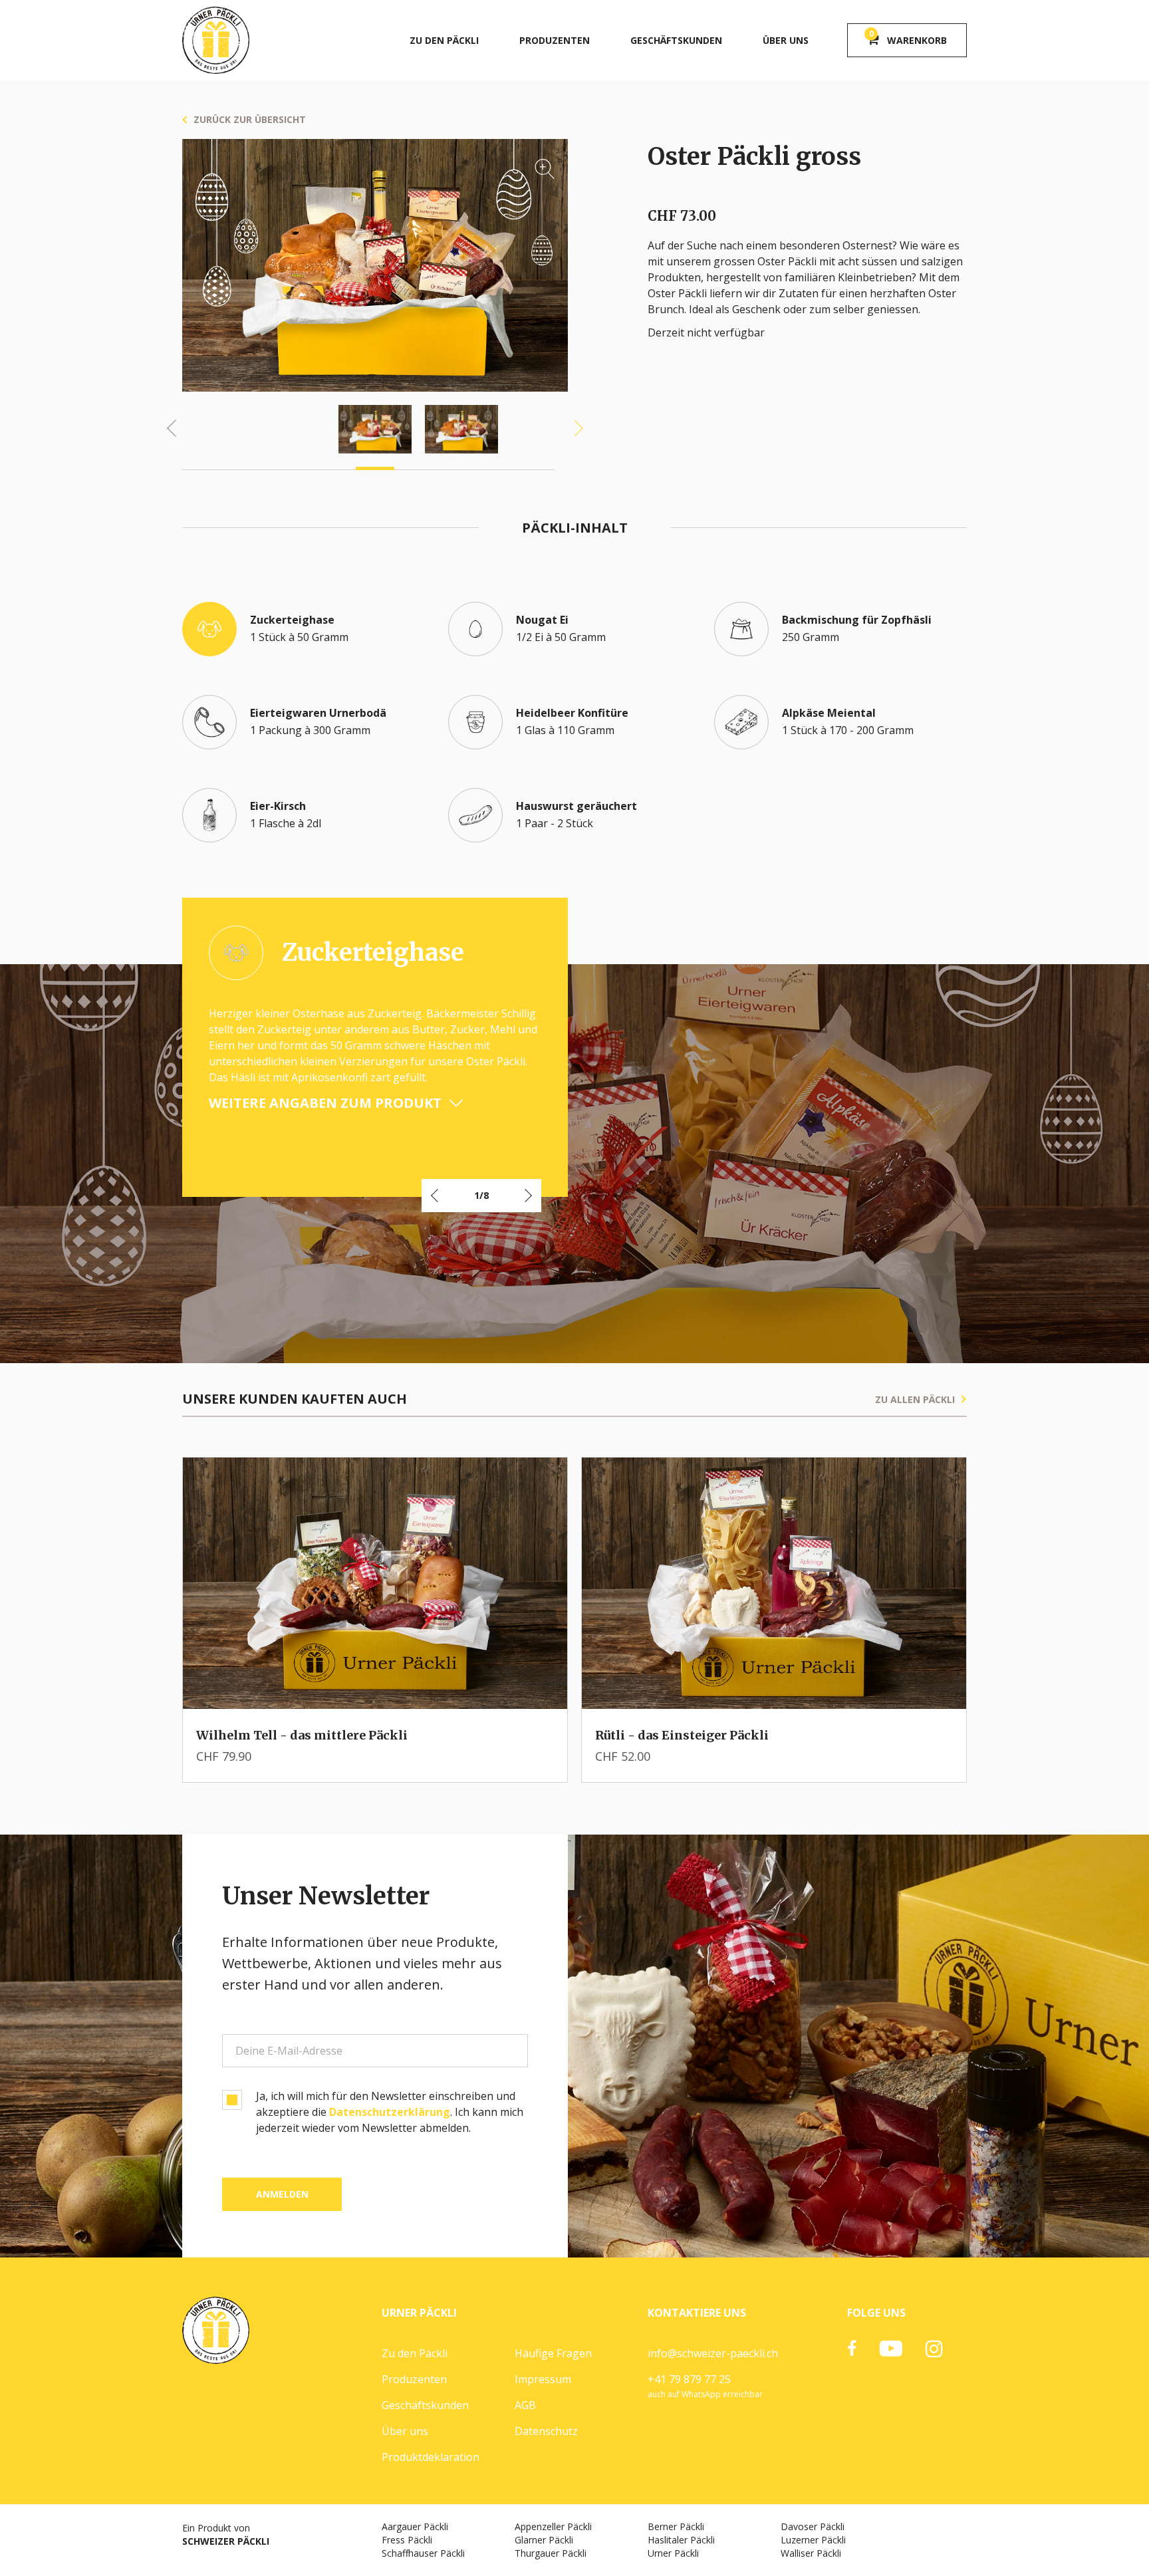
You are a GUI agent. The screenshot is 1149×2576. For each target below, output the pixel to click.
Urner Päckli (673, 2553)
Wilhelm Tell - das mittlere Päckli (302, 1735)
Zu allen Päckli (915, 1399)
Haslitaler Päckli (681, 2540)
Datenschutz (546, 2431)
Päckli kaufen (419, 1687)
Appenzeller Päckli (553, 2526)
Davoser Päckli (813, 2526)
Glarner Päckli (544, 2540)
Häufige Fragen (553, 2353)
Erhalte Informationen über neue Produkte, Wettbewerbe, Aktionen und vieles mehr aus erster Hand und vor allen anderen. (362, 1963)
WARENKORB (908, 38)
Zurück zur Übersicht (250, 119)
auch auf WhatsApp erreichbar (705, 2394)
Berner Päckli (676, 2526)
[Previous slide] (176, 429)
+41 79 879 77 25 (689, 2379)
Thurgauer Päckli (551, 2553)
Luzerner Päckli (813, 2540)
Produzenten (555, 40)
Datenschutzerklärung (390, 2112)
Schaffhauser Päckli (423, 2553)
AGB (525, 2405)
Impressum (543, 2379)
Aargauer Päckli (415, 2526)
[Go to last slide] (436, 1196)
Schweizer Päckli (226, 2541)
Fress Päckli (407, 2540)
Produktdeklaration (431, 2457)
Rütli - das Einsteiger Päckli (682, 1735)
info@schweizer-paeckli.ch (713, 2353)
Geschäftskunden (676, 40)
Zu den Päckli (444, 40)
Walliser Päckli (811, 2553)
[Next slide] (574, 429)
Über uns (786, 40)
